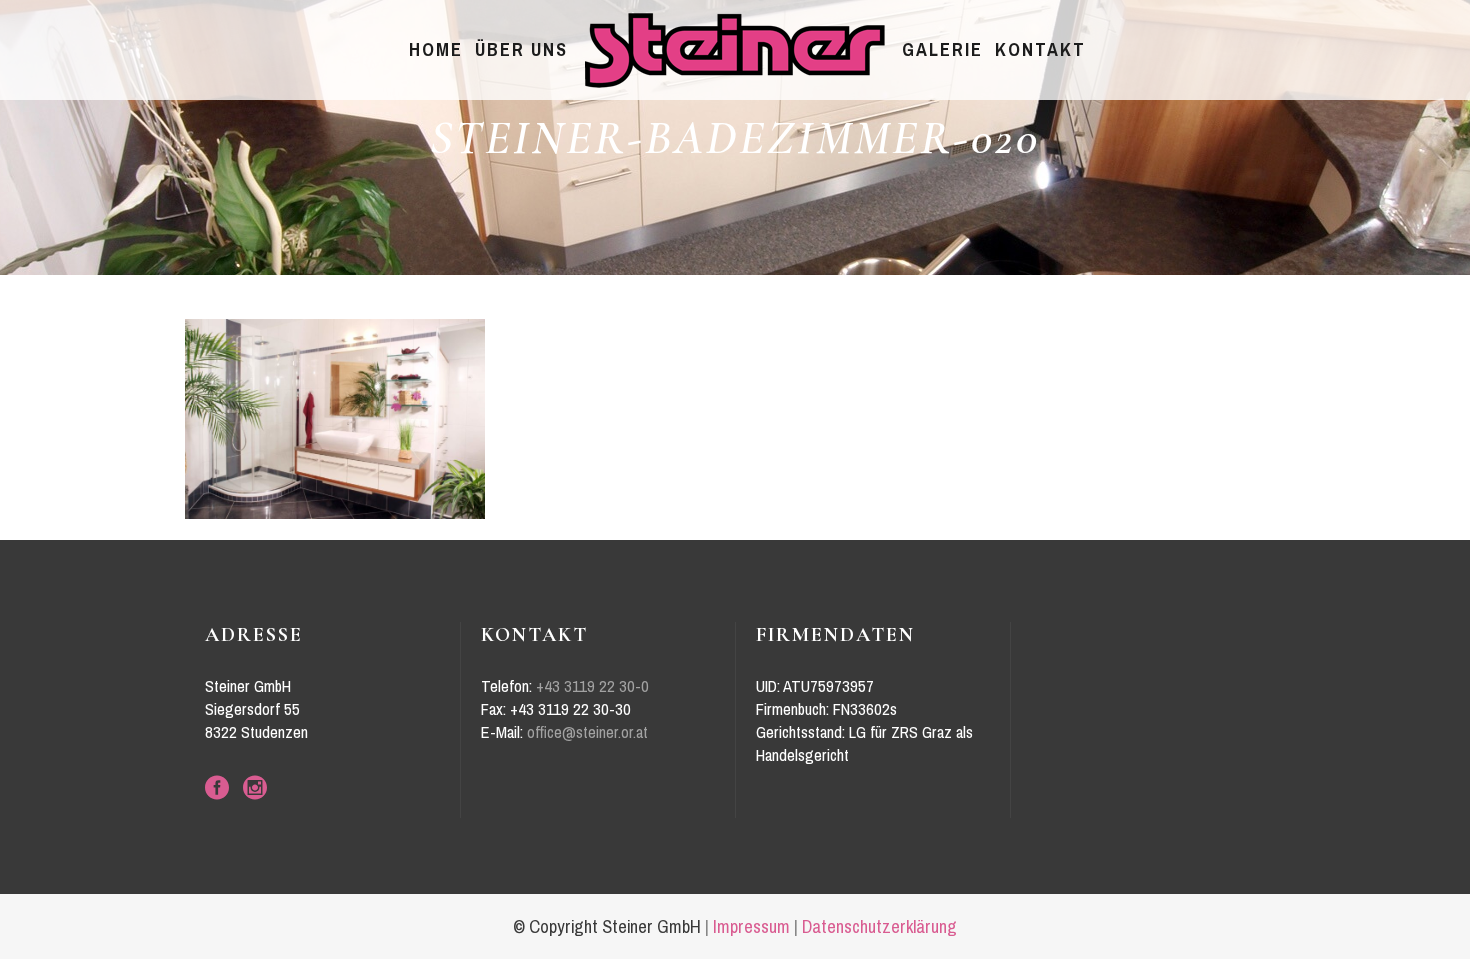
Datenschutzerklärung (879, 927)
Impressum (751, 927)
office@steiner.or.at (587, 732)
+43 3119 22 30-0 (592, 686)
